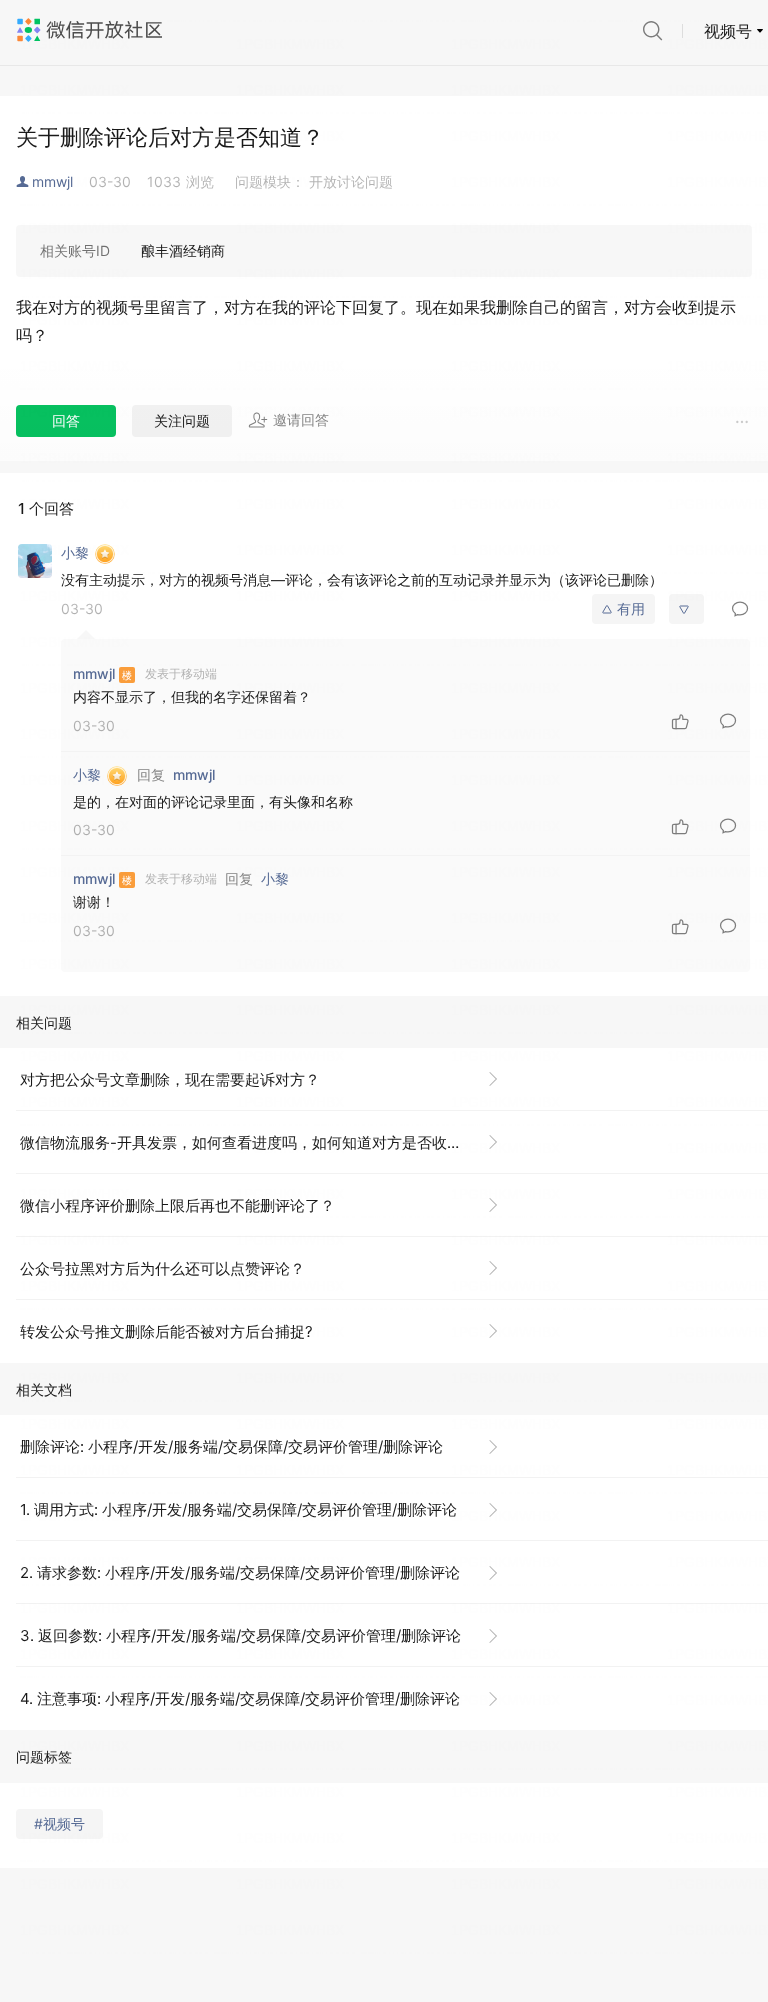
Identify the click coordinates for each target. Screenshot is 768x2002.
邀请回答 (301, 419)
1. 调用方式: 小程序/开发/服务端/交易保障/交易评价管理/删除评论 (238, 1509)
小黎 (275, 878)
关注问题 (182, 420)
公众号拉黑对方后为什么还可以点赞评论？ (162, 1268)
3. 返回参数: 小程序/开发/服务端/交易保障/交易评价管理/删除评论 (240, 1635)
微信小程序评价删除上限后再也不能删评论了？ (177, 1205)
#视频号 (59, 1823)
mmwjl (52, 181)
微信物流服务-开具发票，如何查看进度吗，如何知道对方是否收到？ (248, 1142)
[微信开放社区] (92, 30)
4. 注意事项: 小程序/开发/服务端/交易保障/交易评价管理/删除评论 (240, 1698)
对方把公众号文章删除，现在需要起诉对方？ (170, 1079)
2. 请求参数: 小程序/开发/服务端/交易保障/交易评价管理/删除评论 (240, 1572)
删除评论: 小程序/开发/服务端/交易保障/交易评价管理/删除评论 (231, 1446)
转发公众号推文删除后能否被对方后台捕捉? (166, 1331)
